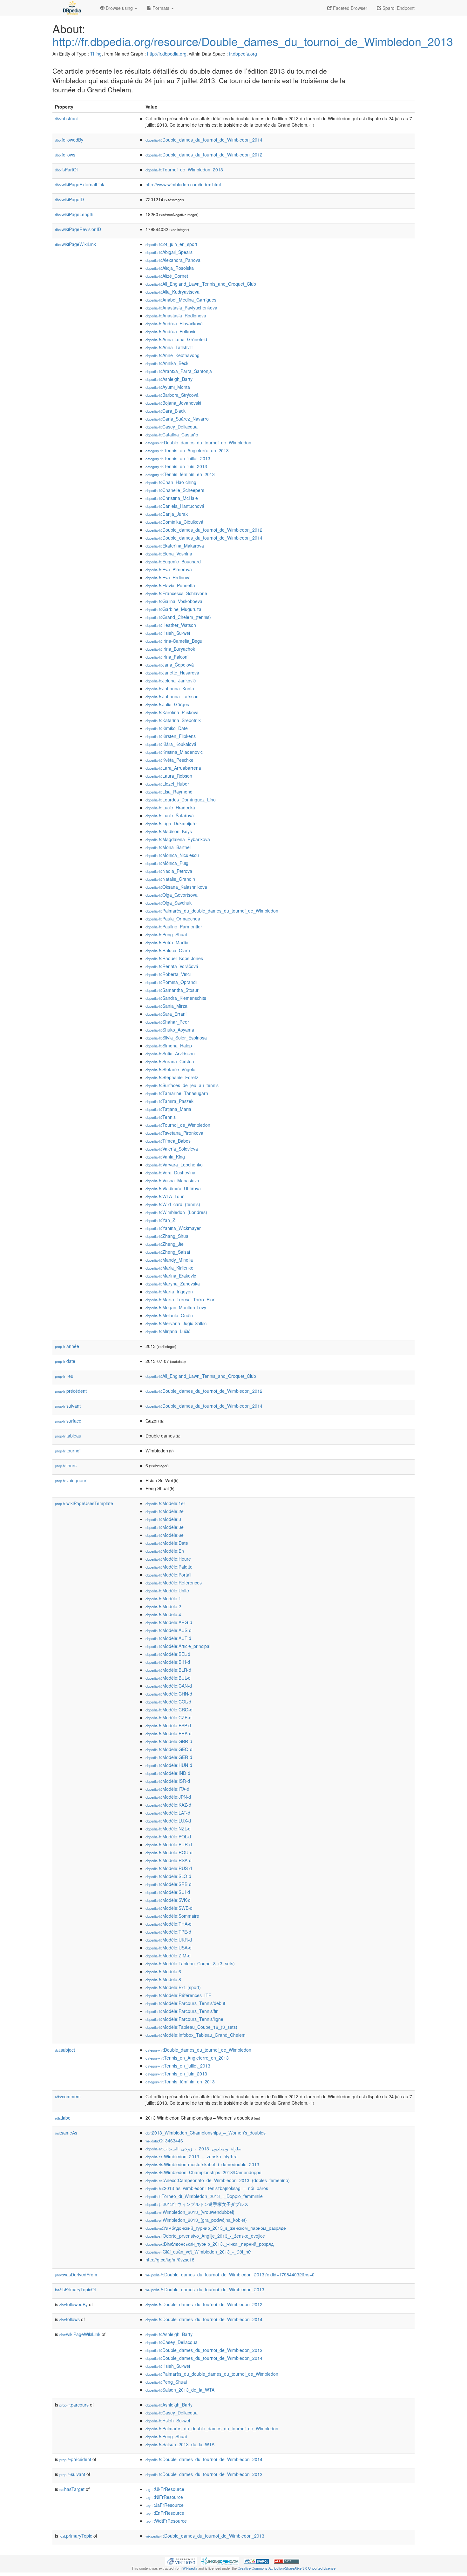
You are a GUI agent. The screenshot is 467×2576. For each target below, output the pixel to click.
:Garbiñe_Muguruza (173, 609)
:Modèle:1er (165, 1503)
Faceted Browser (349, 8)
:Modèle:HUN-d (169, 1765)
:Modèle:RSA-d (169, 1860)
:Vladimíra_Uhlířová (173, 1188)
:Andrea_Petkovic (171, 331)
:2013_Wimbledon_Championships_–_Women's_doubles (206, 2133)
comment (68, 2096)
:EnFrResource (165, 2513)
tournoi (68, 1451)
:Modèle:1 (163, 1598)
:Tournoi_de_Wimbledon (178, 1125)
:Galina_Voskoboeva (174, 601)
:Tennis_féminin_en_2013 (180, 474)
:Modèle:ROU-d (169, 1852)
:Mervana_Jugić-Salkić (176, 1323)
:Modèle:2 (163, 1606)
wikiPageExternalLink (80, 184)
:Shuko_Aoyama (170, 1030)
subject (65, 2050)
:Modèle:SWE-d (169, 1908)
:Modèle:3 (163, 1519)
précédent (71, 1391)
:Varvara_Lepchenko (174, 1165)
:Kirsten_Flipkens (171, 736)
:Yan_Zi (161, 1220)
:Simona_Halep (169, 1046)
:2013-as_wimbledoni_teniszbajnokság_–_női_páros (207, 2188)
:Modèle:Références (174, 1583)
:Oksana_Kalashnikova (176, 887)
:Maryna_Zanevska (173, 1284)
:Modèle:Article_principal (178, 1646)
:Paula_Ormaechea (173, 919)
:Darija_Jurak (167, 514)
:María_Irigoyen (169, 1291)
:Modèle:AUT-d (168, 1638)
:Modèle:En (165, 1551)
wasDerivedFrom (76, 2274)
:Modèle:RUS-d (169, 1868)
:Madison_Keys (169, 831)
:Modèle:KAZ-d (168, 1805)
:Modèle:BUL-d (168, 1678)
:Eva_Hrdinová (168, 577)
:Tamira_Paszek (169, 1101)
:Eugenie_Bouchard (173, 561)
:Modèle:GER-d (169, 1757)
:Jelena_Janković (171, 681)
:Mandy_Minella (169, 1260)
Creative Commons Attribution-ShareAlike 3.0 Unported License (287, 2568)
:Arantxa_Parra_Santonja (179, 371)
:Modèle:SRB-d (169, 1884)
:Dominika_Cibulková (174, 522)
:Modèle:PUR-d (169, 1844)
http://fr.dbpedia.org (167, 54)
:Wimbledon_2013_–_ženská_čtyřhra (192, 2156)
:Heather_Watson (171, 625)
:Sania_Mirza (166, 1006)
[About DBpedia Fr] (71, 8)
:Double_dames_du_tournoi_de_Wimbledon (198, 442)
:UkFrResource (165, 2489)
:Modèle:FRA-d (169, 1733)
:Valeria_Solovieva (172, 1149)
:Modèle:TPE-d (168, 1932)
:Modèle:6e (165, 1535)
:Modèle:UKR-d (169, 1940)
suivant (68, 1406)
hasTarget (72, 2489)
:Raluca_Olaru (168, 950)
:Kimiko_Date (167, 728)
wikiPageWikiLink (75, 244)
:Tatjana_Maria (168, 1109)
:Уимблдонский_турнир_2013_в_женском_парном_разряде (216, 2228)
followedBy (69, 140)
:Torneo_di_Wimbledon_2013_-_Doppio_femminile (204, 2196)
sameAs (66, 2133)
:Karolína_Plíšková (172, 712)
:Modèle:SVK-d (168, 1900)
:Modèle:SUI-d (168, 1892)
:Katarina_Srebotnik (173, 720)
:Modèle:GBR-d (169, 1741)
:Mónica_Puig (167, 863)
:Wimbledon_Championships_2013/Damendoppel (204, 2172)
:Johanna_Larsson (172, 696)
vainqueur (71, 1480)
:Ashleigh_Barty (169, 379)
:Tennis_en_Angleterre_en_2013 (187, 450)
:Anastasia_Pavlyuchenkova (181, 308)
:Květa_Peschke (169, 760)
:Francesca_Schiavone (176, 593)
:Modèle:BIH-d (168, 1662)
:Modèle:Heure (168, 1559)
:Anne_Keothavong (173, 355)
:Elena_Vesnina (169, 554)
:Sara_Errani (166, 1014)
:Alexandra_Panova (173, 260)
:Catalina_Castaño (172, 435)
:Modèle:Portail (168, 1575)
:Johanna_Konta (170, 688)
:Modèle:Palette (169, 1567)
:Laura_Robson (169, 776)
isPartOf (66, 169)
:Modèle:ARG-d (169, 1622)
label (63, 2118)
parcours (74, 2405)
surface (68, 1421)
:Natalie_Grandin (170, 879)
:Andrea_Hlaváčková (174, 323)
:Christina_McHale (172, 498)
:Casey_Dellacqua (172, 427)
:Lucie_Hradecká (170, 807)
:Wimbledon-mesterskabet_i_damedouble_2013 (202, 2164)
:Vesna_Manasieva (172, 1180)
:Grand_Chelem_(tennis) (178, 617)
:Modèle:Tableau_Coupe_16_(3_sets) (191, 2027)
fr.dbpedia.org (243, 54)
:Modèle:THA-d (169, 1924)
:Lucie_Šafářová (170, 815)
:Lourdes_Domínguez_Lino (181, 800)
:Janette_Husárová (172, 673)
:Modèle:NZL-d (168, 1829)
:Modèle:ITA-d (167, 1789)
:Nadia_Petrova (169, 871)
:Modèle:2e (165, 1511)
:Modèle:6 (163, 1971)
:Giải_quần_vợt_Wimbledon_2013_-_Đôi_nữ (198, 2252)
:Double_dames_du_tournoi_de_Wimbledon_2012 (204, 155)
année (67, 1346)
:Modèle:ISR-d (168, 1781)
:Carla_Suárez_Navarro (177, 419)
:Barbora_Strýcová (172, 395)
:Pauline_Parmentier (174, 926)
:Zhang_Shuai (167, 1236)
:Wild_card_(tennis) (173, 1204)
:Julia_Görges (167, 704)
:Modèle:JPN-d (168, 1797)
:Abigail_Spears (169, 252)
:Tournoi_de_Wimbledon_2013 (184, 169)
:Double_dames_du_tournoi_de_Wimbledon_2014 (204, 140)
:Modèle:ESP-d (168, 1725)
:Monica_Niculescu (172, 855)
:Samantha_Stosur (172, 990)
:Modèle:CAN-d (169, 1686)
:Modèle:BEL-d (168, 1654)
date (65, 1361)
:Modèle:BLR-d (168, 1670)
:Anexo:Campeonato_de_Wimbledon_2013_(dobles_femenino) (218, 2180)
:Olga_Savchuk (169, 903)
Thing (96, 54)
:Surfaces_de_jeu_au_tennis (182, 1085)
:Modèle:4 (163, 1614)
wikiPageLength (74, 214)
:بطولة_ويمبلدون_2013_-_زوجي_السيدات (193, 2148)
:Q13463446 (164, 2141)
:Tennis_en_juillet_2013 (178, 458)
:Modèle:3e (165, 1527)
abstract (66, 118)
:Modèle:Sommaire (172, 1916)
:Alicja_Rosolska (170, 268)
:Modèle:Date (167, 1543)
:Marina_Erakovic (171, 1276)
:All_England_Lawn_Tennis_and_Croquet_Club (201, 284)
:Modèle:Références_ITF (178, 1995)
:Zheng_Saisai (168, 1252)
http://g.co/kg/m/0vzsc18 (170, 2260)
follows (65, 155)
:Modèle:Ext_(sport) (173, 1987)
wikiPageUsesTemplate (84, 1503)
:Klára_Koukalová (171, 744)
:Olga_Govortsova (172, 895)
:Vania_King (165, 1157)
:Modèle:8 (163, 1979)
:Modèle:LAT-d (168, 1813)
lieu (64, 1376)
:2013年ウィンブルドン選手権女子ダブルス (197, 2204)
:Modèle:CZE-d (169, 1717)
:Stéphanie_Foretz (172, 1077)
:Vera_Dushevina (170, 1172)
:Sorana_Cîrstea (170, 1061)
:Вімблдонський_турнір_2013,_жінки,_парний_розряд (210, 2244)
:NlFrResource (164, 2497)
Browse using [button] (119, 8)
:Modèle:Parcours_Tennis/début (185, 2003)
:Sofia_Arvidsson (170, 1053)
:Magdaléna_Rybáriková (178, 839)
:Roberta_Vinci (168, 974)
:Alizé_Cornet (167, 276)
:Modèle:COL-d (168, 1702)
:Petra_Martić (167, 942)
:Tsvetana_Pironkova (174, 1133)
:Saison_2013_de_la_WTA (180, 2390)
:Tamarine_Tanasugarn (177, 1093)
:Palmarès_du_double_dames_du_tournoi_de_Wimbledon (212, 911)
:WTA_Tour (165, 1196)
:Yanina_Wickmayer (173, 1228)
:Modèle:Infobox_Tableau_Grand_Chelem (196, 2035)
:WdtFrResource (166, 2521)
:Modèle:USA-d (169, 1948)
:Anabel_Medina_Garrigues (181, 300)
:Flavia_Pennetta (170, 585)
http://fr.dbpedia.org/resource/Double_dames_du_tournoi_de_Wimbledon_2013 (253, 41)
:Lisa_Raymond (169, 792)
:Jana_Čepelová (170, 665)
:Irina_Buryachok (170, 649)
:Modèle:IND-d (168, 1773)
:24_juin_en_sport (171, 244)
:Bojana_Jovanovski (173, 403)
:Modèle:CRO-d (169, 1710)
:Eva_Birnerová (169, 569)
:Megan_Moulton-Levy (176, 1307)
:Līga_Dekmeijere (171, 823)
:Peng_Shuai (166, 934)
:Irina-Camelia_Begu (174, 641)
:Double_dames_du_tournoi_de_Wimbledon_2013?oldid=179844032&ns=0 (230, 2274)
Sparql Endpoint (398, 8)
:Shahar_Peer (167, 1022)
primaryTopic (76, 2536)
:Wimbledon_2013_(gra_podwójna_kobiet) (196, 2220)
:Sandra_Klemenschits (176, 998)
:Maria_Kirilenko (169, 1268)
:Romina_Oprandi (171, 982)
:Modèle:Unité (167, 1590)
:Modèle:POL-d (168, 1836)
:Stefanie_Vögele (170, 1069)
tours (66, 1465)
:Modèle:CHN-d (169, 1694)
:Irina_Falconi (167, 657)
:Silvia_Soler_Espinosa (176, 1038)
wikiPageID (69, 199)
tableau (68, 1436)
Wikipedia (190, 2568)
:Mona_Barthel (168, 847)
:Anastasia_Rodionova (176, 315)
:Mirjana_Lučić (168, 1331)
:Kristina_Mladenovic (174, 752)
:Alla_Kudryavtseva (173, 292)
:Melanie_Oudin (169, 1315)
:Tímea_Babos (168, 1141)
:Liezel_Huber (167, 784)
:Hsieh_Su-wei (168, 633)
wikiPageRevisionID (78, 229)
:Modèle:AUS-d (169, 1630)
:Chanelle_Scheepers (175, 490)
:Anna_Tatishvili (169, 347)
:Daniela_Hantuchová (175, 506)
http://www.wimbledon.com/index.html (183, 184)
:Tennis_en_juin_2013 (176, 466)
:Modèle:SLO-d (168, 1876)
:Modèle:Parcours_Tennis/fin (182, 2011)
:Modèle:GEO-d (169, 1749)
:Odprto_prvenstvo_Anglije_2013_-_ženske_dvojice (205, 2236)
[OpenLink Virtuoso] (181, 2560)
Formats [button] (161, 8)
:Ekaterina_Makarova (175, 546)
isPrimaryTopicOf (75, 2289)
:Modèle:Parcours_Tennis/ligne (184, 2019)
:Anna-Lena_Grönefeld (176, 339)
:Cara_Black (166, 411)
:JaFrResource (165, 2505)
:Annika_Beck (167, 363)
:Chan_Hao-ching (171, 482)
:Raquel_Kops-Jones (174, 958)
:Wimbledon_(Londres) (176, 1212)
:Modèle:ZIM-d (168, 1955)
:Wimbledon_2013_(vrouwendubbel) (190, 2212)
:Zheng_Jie (165, 1244)
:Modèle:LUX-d (168, 1821)
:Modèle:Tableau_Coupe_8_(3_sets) (190, 1963)
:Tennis (161, 1117)
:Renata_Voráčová (172, 966)
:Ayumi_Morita (168, 387)
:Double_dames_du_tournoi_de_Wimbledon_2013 (205, 2289)
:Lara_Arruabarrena (173, 768)
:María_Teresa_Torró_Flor (180, 1299)
